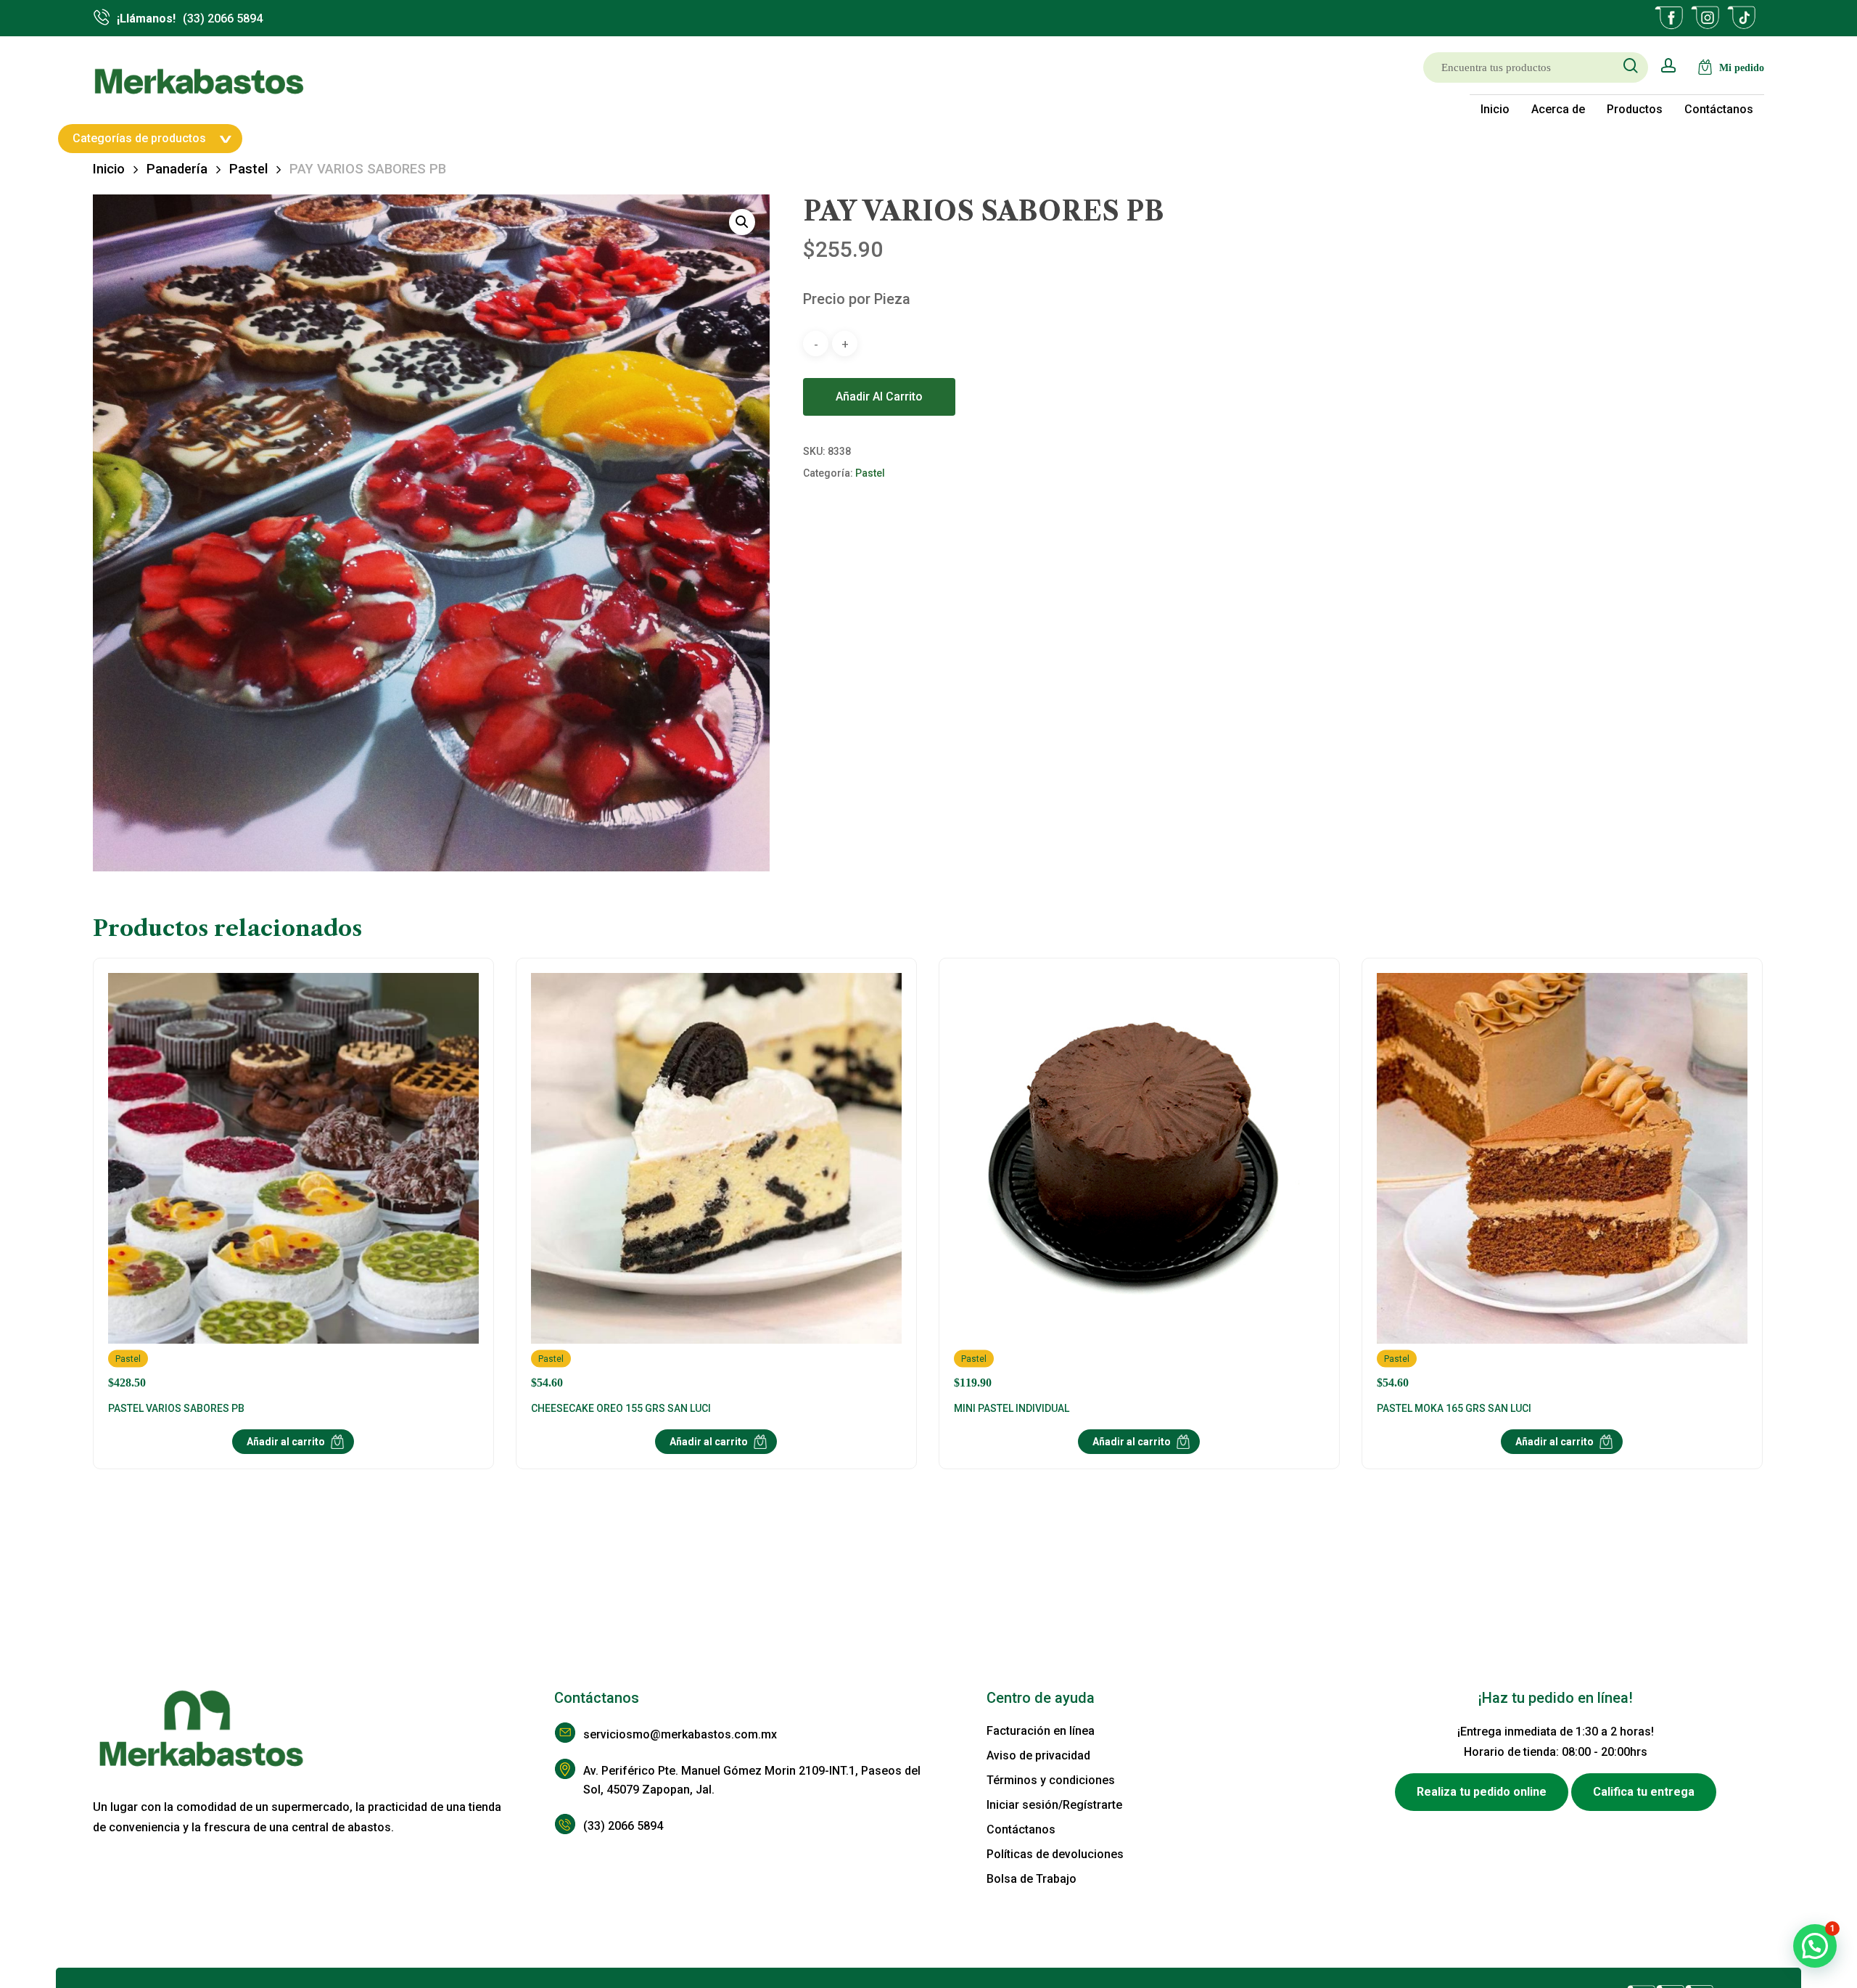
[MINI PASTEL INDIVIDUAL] (1139, 1181)
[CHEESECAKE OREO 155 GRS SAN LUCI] (716, 1181)
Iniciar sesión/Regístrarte (1054, 1805)
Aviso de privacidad (1038, 1755)
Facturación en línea (1041, 1731)
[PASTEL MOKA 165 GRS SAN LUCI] (1562, 1181)
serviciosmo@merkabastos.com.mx (680, 1734)
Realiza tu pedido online (1482, 1792)
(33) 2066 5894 (623, 1826)
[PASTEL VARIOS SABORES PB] (293, 1181)
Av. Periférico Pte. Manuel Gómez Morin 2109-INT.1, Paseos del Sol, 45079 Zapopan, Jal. (752, 1780)
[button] (742, 222)
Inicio (109, 169)
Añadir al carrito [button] (286, 1442)
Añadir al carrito (879, 397)
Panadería (177, 169)
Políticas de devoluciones (1055, 1854)
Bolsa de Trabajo (1032, 1879)
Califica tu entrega (1644, 1792)
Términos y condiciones (1051, 1780)
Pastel (248, 169)
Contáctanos (1021, 1829)
